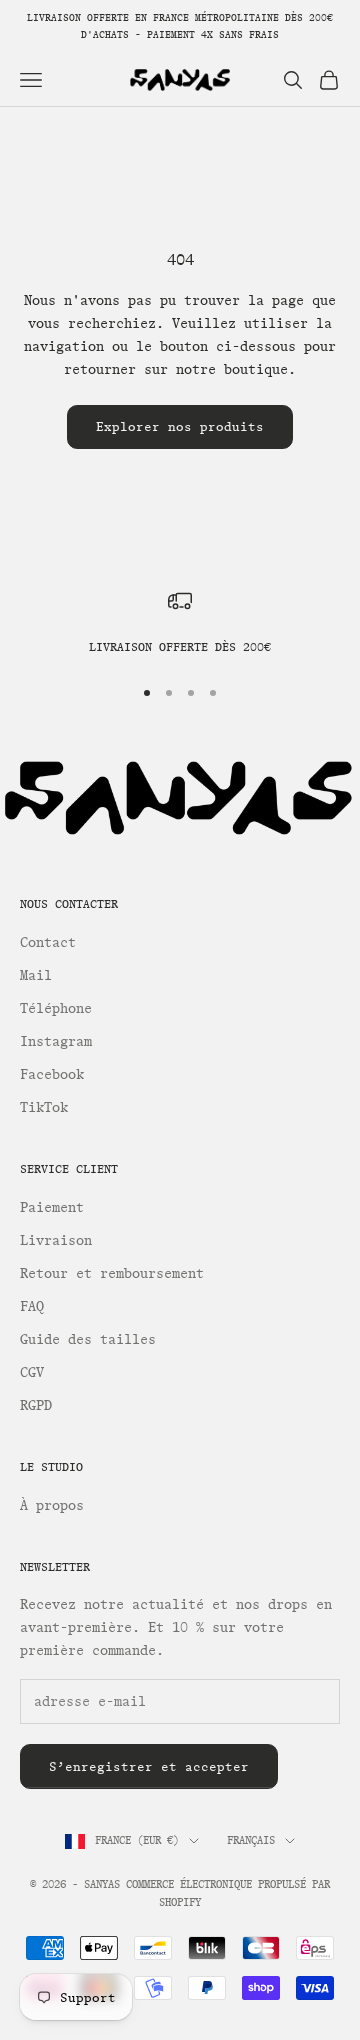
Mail (36, 975)
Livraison (56, 1240)
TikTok (44, 1107)
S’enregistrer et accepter (149, 1766)
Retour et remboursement (112, 1273)
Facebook (52, 1074)
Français (251, 1840)
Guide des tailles (88, 1339)
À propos (52, 1505)
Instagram (56, 1041)
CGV (32, 1372)
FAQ (32, 1306)
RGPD (36, 1405)
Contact (48, 942)
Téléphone (56, 1008)
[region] (180, 623)
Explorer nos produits (180, 426)
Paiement (52, 1207)
